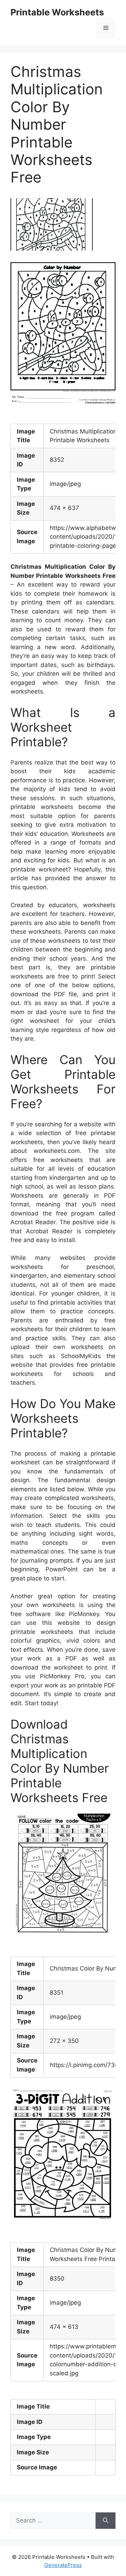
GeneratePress (63, 2565)
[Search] (106, 2521)
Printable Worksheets (57, 12)
